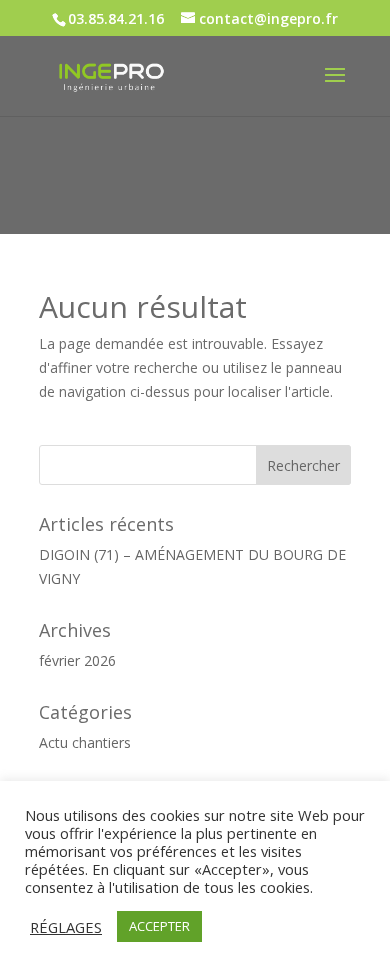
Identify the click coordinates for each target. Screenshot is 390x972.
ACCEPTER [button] (159, 926)
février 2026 (77, 660)
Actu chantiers (85, 742)
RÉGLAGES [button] (66, 927)
